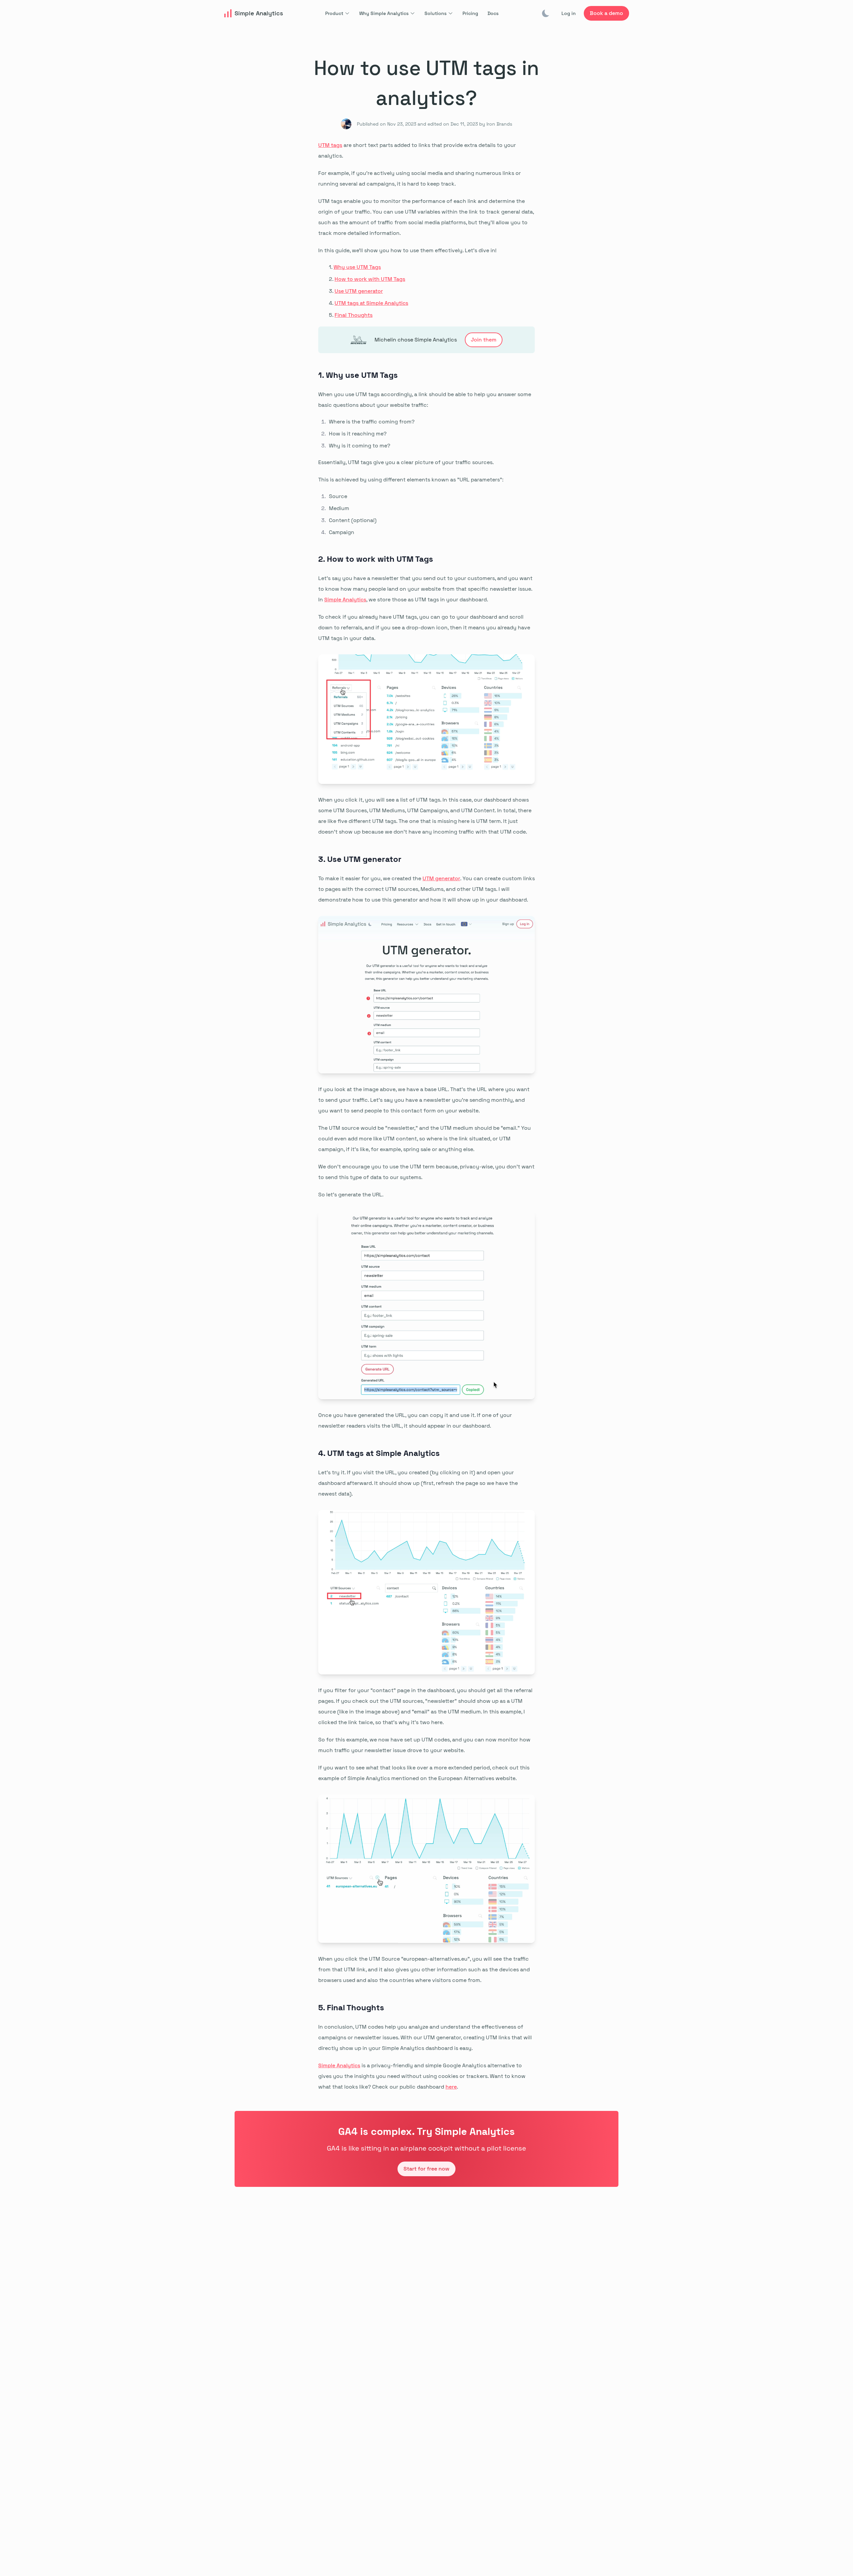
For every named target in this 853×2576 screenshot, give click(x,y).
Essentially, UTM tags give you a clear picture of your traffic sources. (406, 462)
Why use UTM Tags (357, 267)
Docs (493, 13)
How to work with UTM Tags (370, 279)
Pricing (470, 13)
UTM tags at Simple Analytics (371, 303)
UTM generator (441, 878)
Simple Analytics (345, 600)
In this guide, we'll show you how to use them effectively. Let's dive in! (407, 250)
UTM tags (330, 145)
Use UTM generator (359, 291)
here (451, 2087)
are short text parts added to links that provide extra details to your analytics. (417, 150)
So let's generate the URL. (351, 1195)
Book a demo (606, 13)
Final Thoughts (354, 315)
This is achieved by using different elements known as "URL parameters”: (411, 480)
